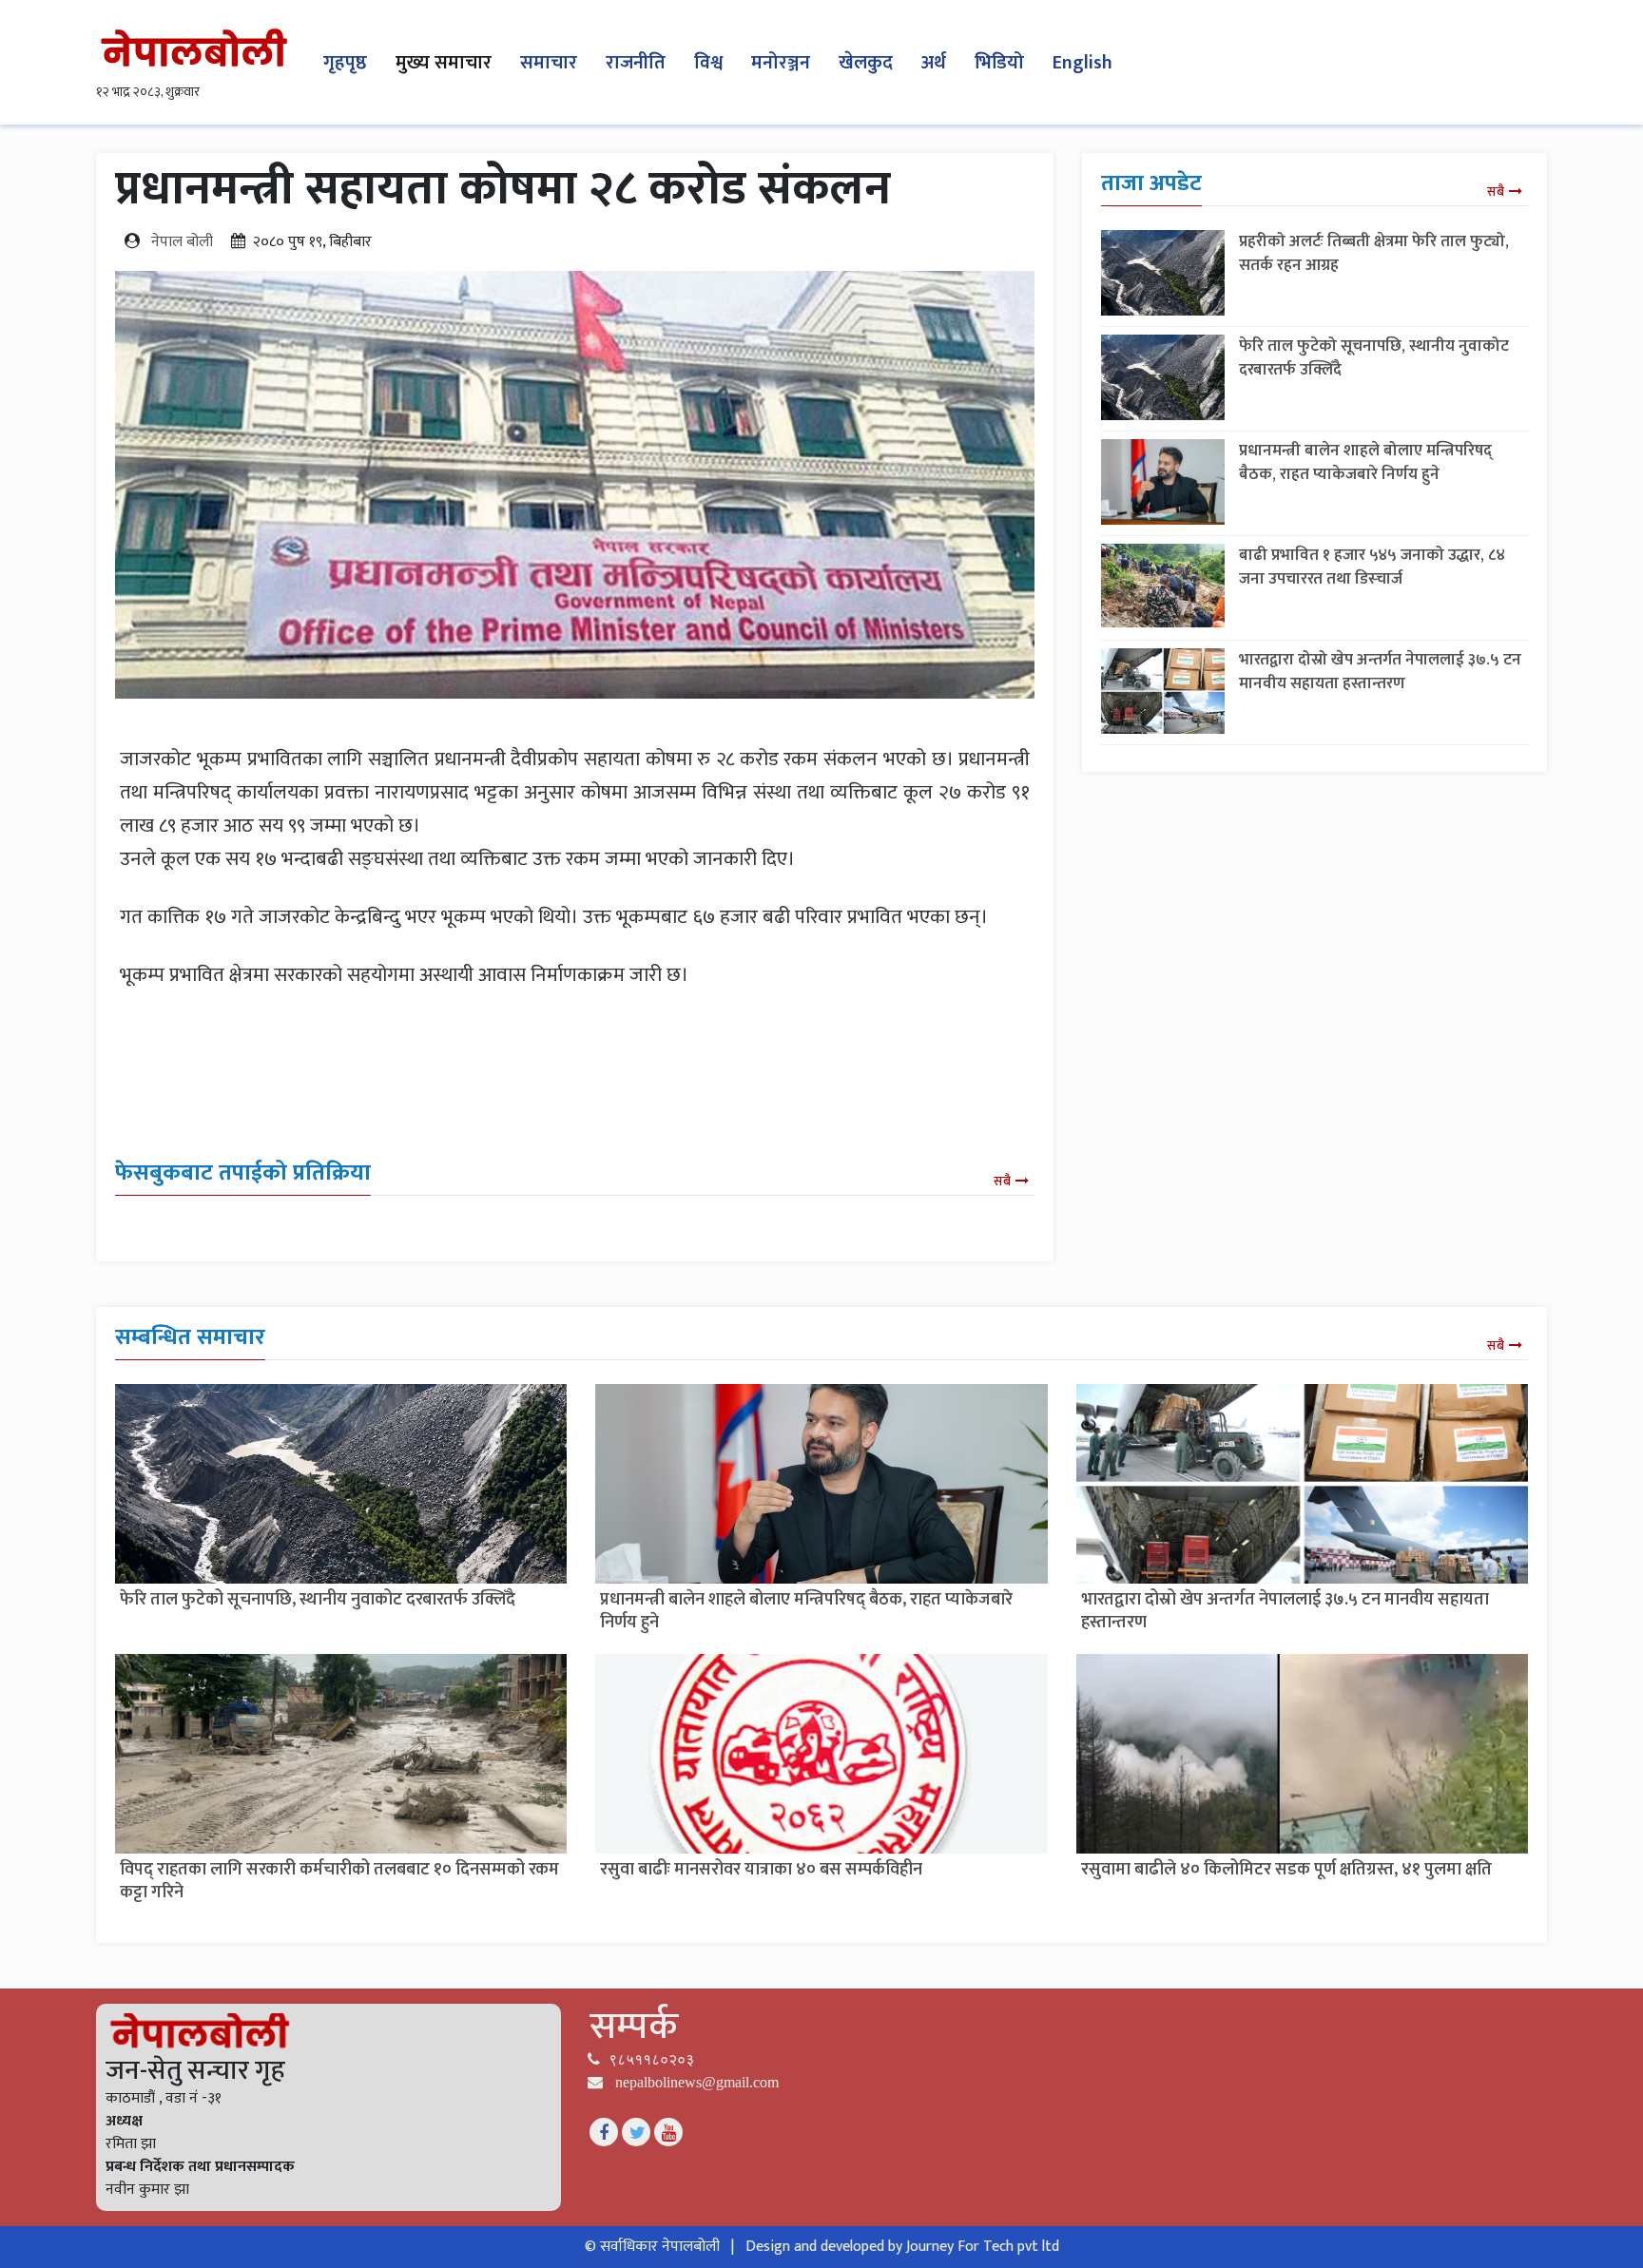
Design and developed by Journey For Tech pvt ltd (902, 2247)
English (1082, 63)
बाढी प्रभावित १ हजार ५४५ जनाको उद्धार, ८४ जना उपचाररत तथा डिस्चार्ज (1372, 567)
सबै (1002, 1181)
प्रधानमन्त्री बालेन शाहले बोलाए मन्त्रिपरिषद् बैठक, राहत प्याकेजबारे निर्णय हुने (1365, 462)
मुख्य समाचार (444, 63)
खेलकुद (866, 63)
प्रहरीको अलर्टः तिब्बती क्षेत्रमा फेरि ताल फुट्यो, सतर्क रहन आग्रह (1374, 253)
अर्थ (934, 63)
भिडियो (999, 63)
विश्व (708, 63)
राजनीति (636, 63)
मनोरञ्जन (781, 63)
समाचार (549, 63)
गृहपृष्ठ (345, 63)
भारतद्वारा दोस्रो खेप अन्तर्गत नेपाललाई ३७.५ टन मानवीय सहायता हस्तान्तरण (1380, 672)
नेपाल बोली (182, 242)
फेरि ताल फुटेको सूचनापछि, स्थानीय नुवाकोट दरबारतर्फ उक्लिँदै (1374, 358)
